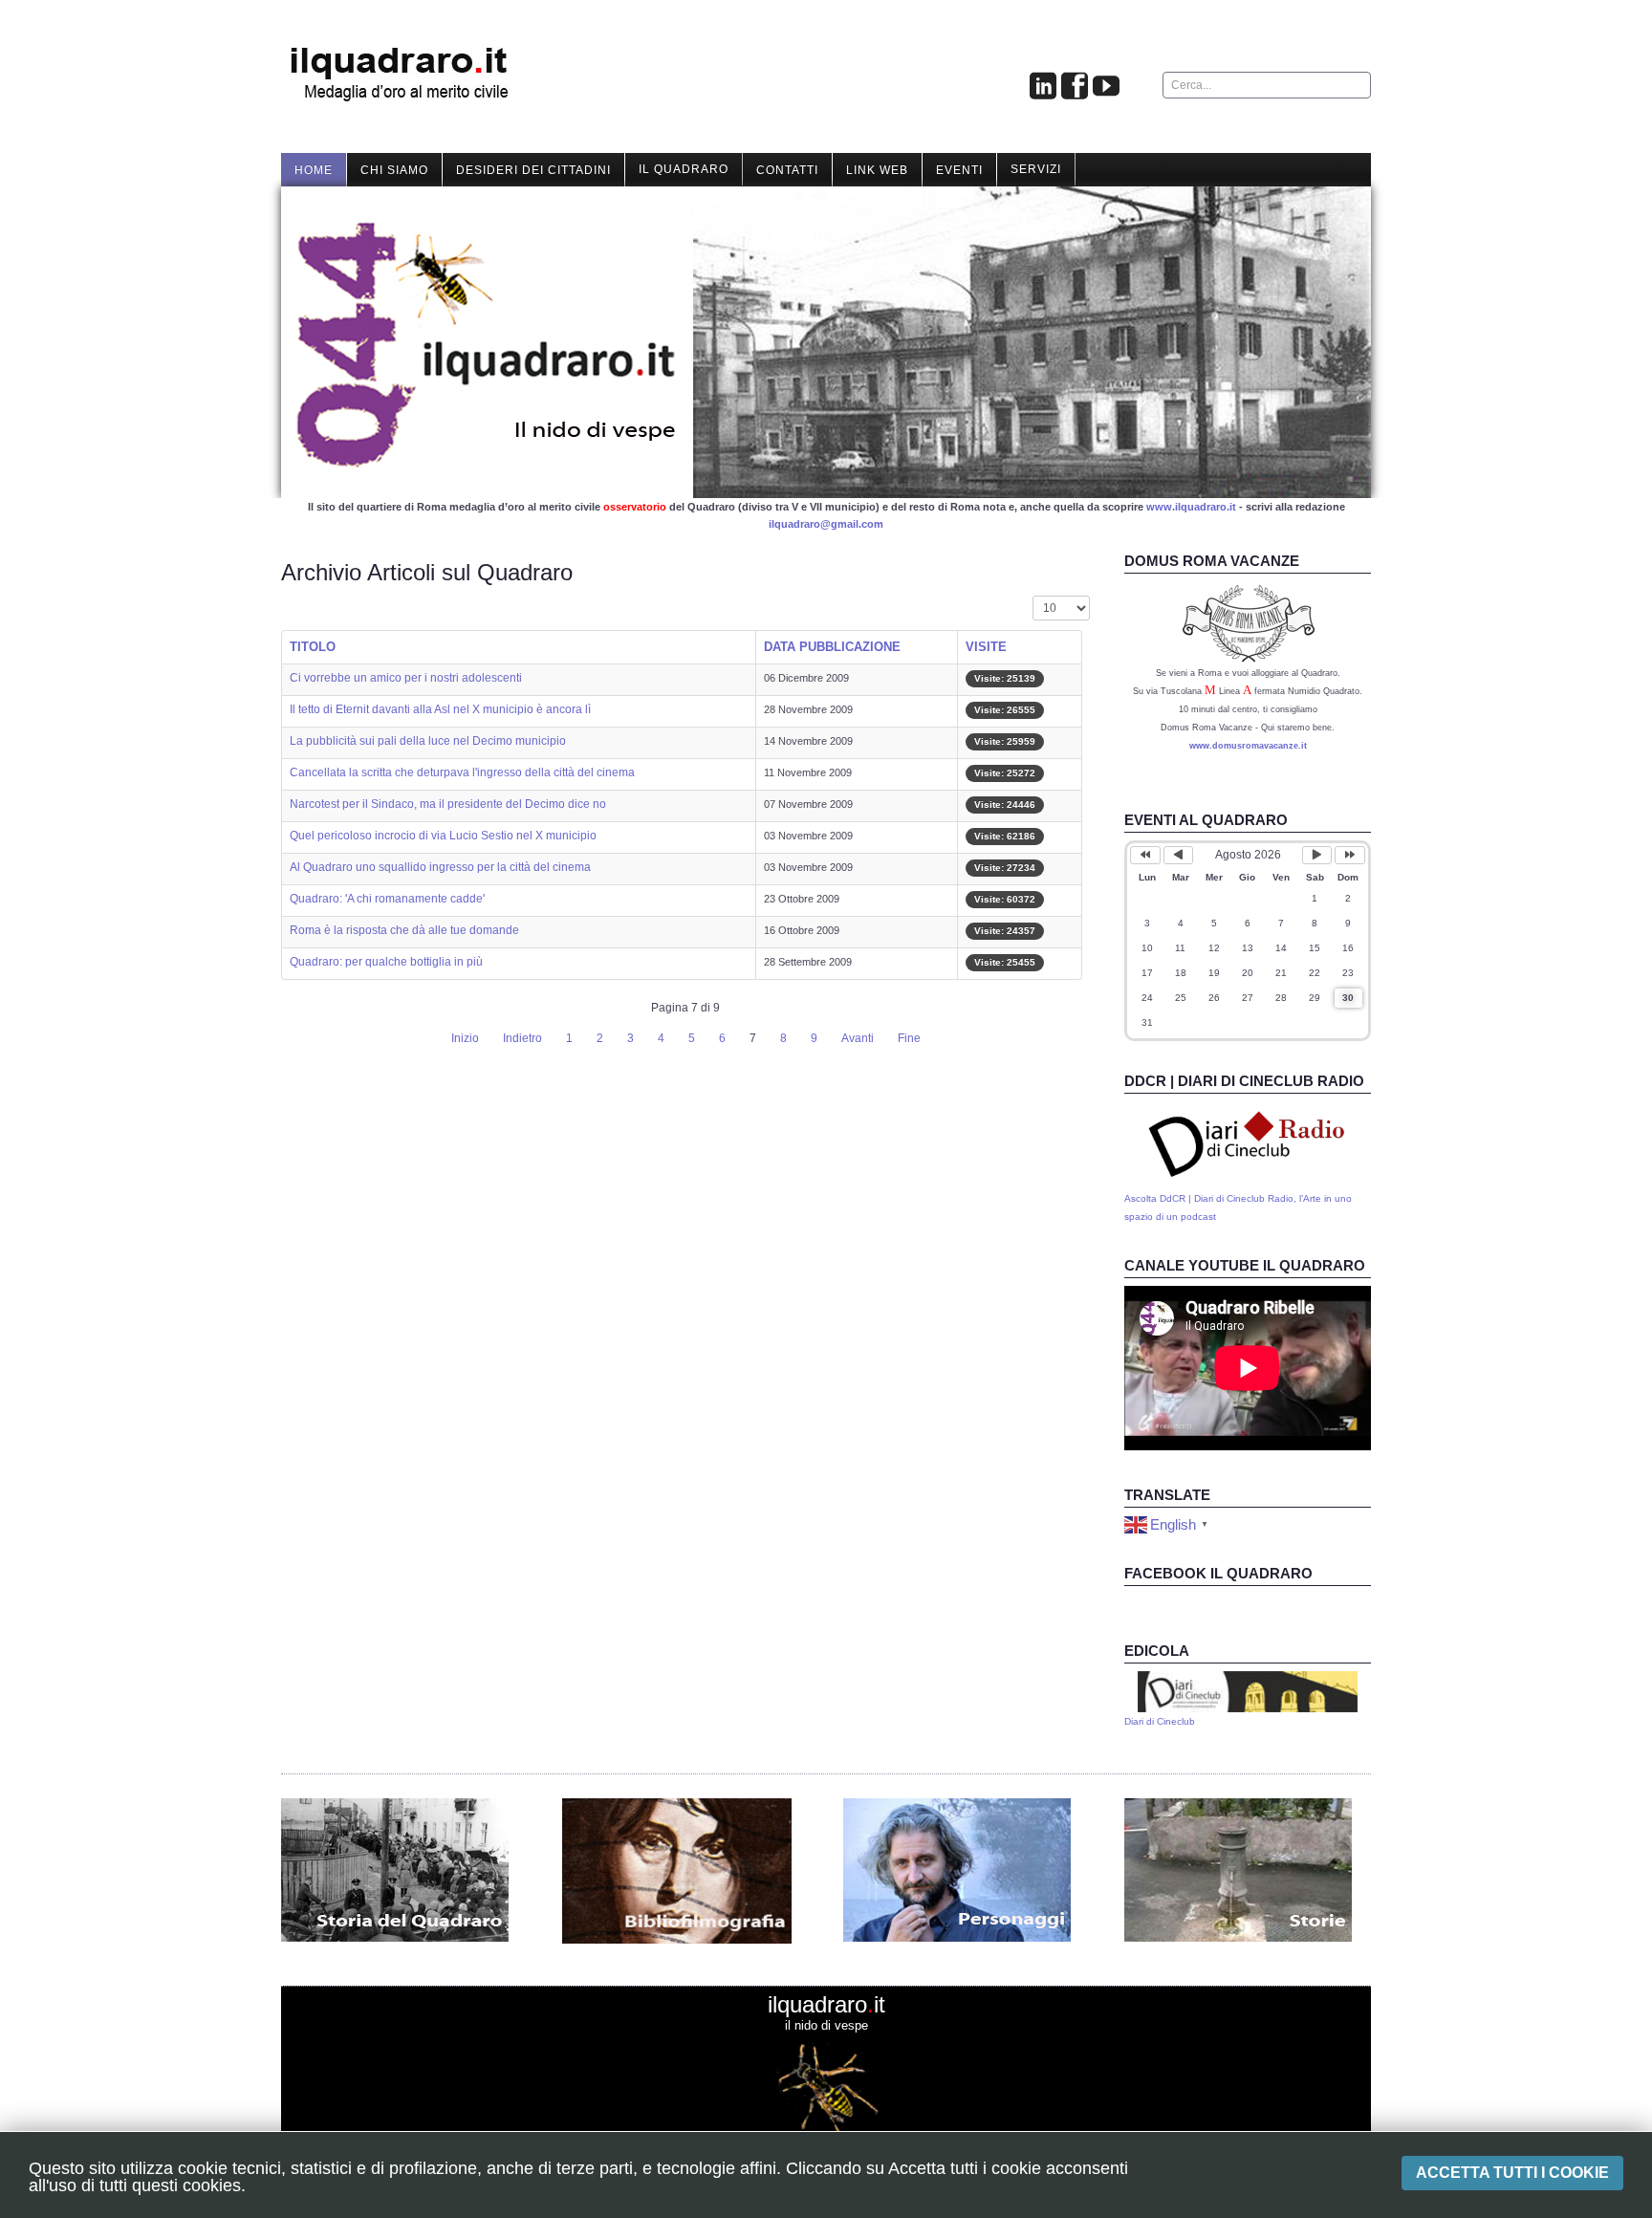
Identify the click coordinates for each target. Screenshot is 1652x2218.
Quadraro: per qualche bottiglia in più (386, 962)
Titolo (313, 647)
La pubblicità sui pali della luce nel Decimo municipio (428, 741)
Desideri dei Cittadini (533, 170)
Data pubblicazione (832, 647)
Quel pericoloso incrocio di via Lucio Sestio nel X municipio (443, 836)
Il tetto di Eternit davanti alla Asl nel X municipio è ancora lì (440, 709)
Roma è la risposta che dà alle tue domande (404, 930)
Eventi (959, 170)
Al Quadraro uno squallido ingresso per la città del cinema (440, 867)
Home (314, 170)
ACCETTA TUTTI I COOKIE (1512, 2173)
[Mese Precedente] (1179, 855)
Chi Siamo (394, 170)
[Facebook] (1075, 87)
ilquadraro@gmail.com (826, 524)
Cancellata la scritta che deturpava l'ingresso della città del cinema (462, 772)
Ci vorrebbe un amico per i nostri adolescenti (406, 678)
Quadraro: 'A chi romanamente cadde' (387, 899)
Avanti (858, 1038)
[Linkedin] (1043, 87)
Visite (986, 647)
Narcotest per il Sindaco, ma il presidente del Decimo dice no (448, 804)
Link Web (877, 170)
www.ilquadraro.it (1191, 507)
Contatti (787, 170)
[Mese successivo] (1317, 855)
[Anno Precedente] (1145, 855)
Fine (909, 1038)
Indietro (522, 1038)
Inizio (465, 1038)
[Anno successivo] (1350, 855)
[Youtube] (1106, 87)
